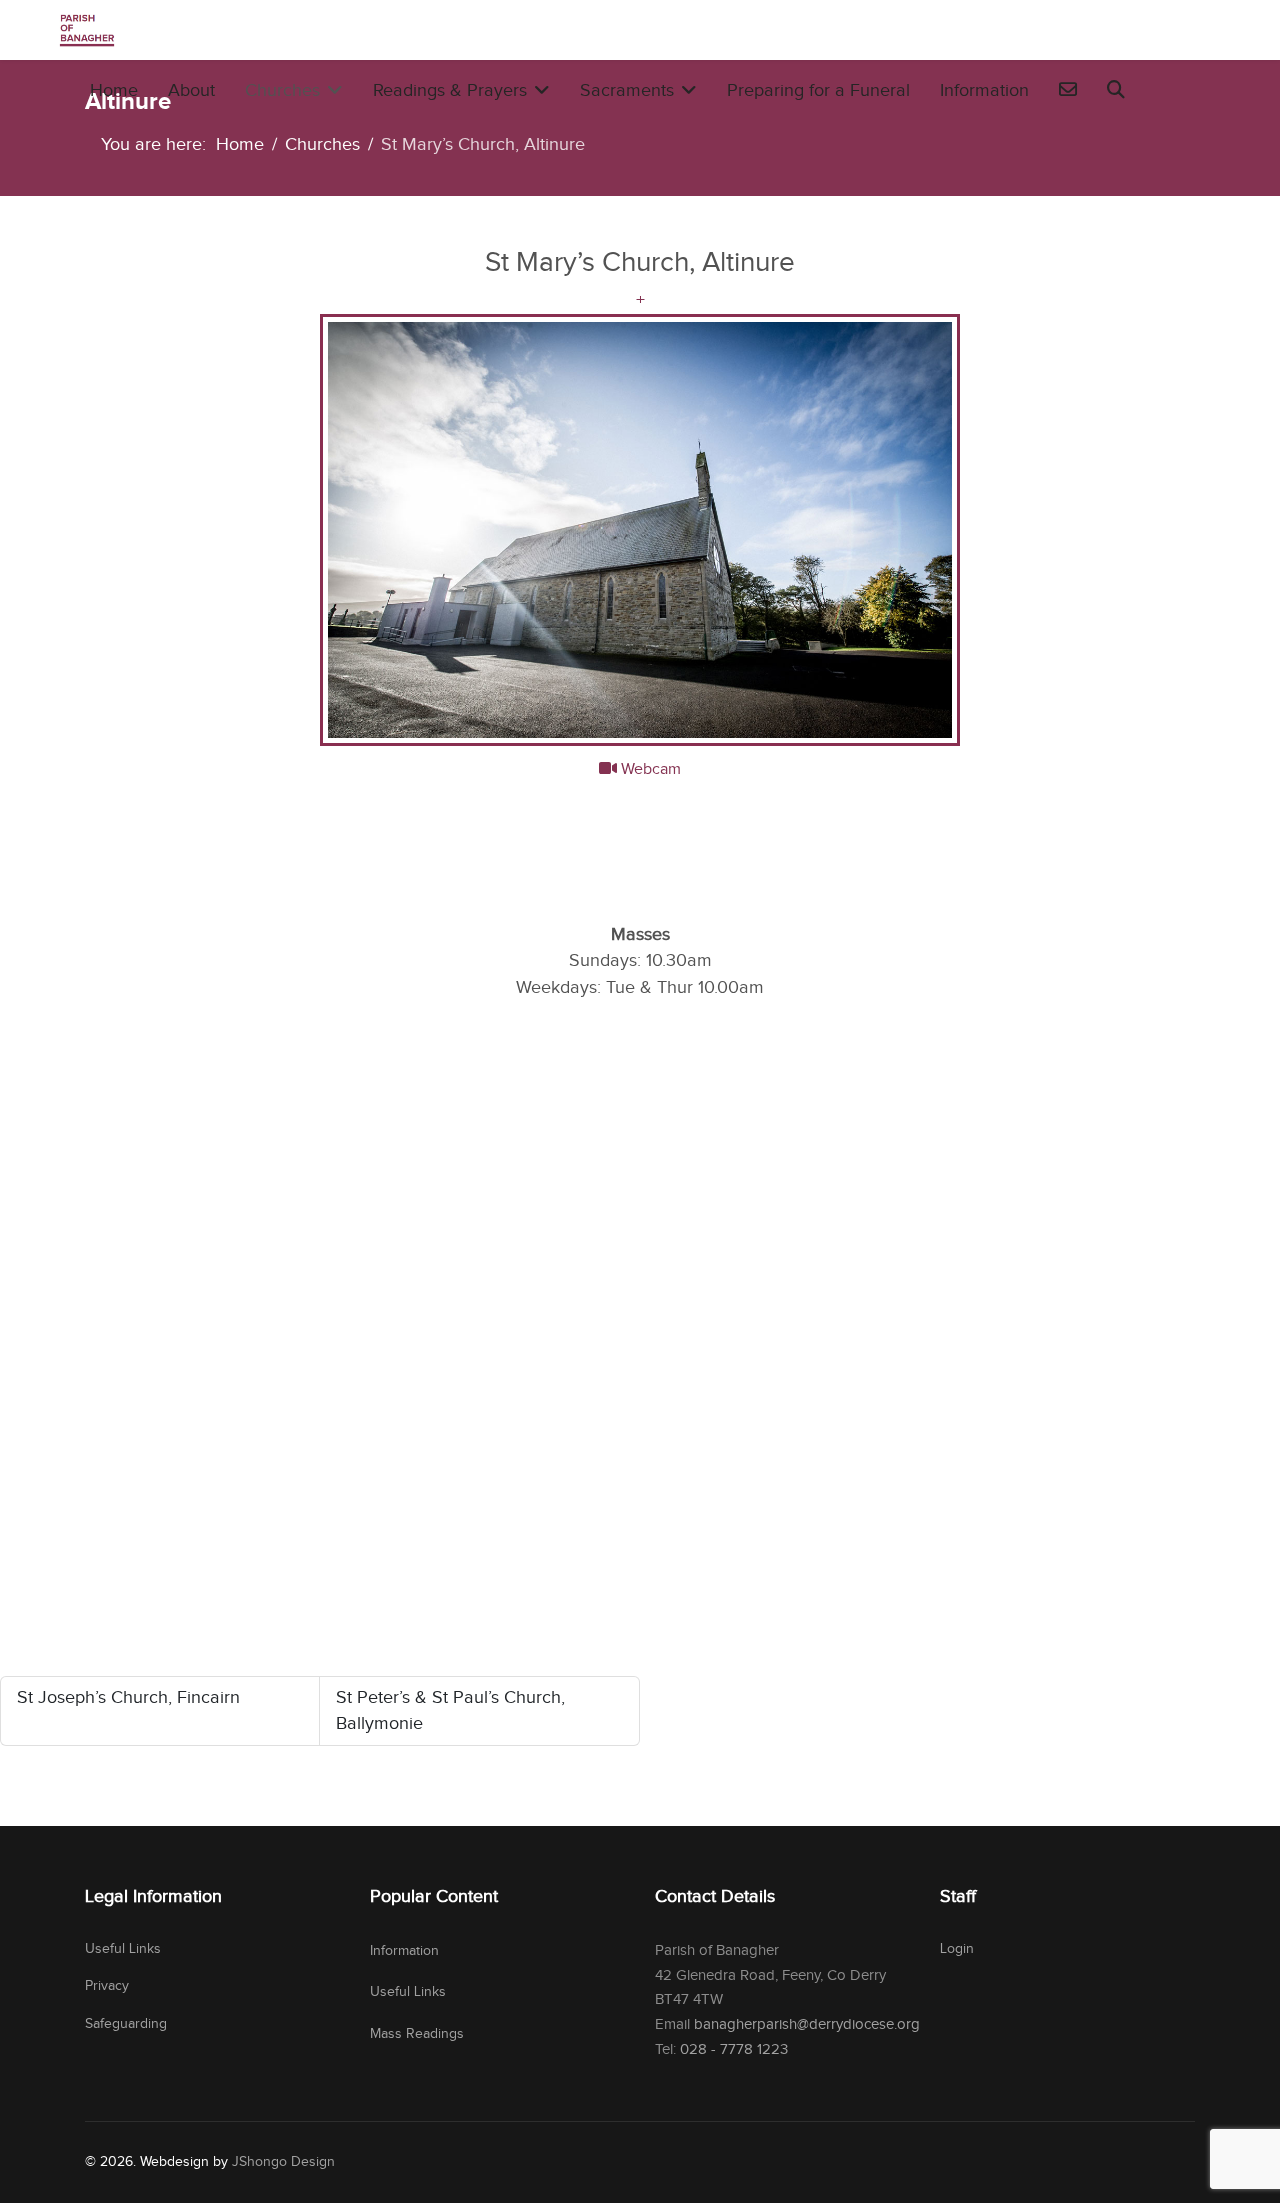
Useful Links (123, 1949)
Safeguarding (126, 2024)
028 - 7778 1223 (734, 2049)
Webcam (649, 769)
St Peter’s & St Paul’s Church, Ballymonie (450, 1710)
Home (114, 90)
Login (957, 1949)
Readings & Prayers (450, 90)
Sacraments (627, 90)
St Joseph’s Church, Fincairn (128, 1697)
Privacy (107, 1986)
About (191, 90)
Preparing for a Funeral (818, 90)
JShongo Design (283, 2162)
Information (984, 90)
